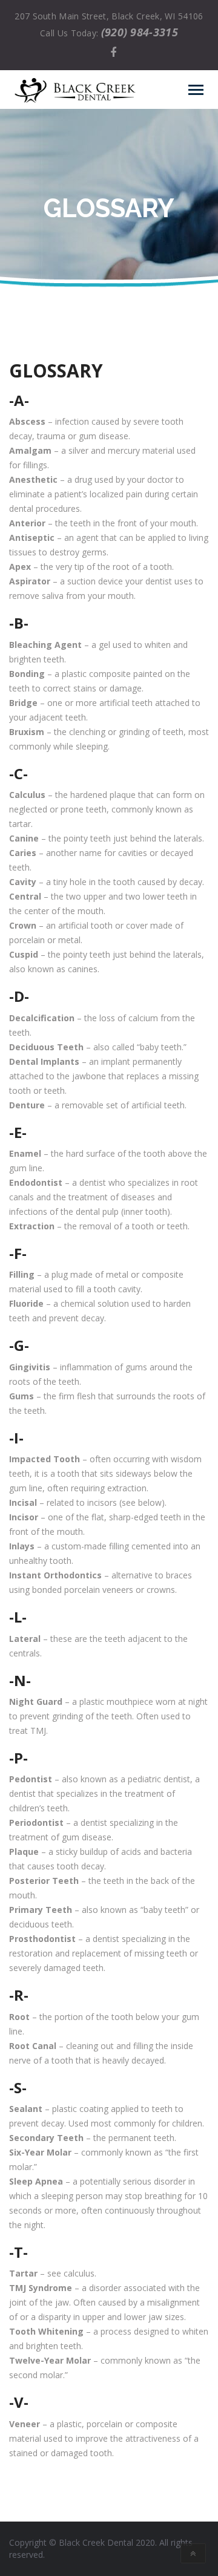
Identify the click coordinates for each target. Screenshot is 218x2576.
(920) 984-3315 (140, 32)
